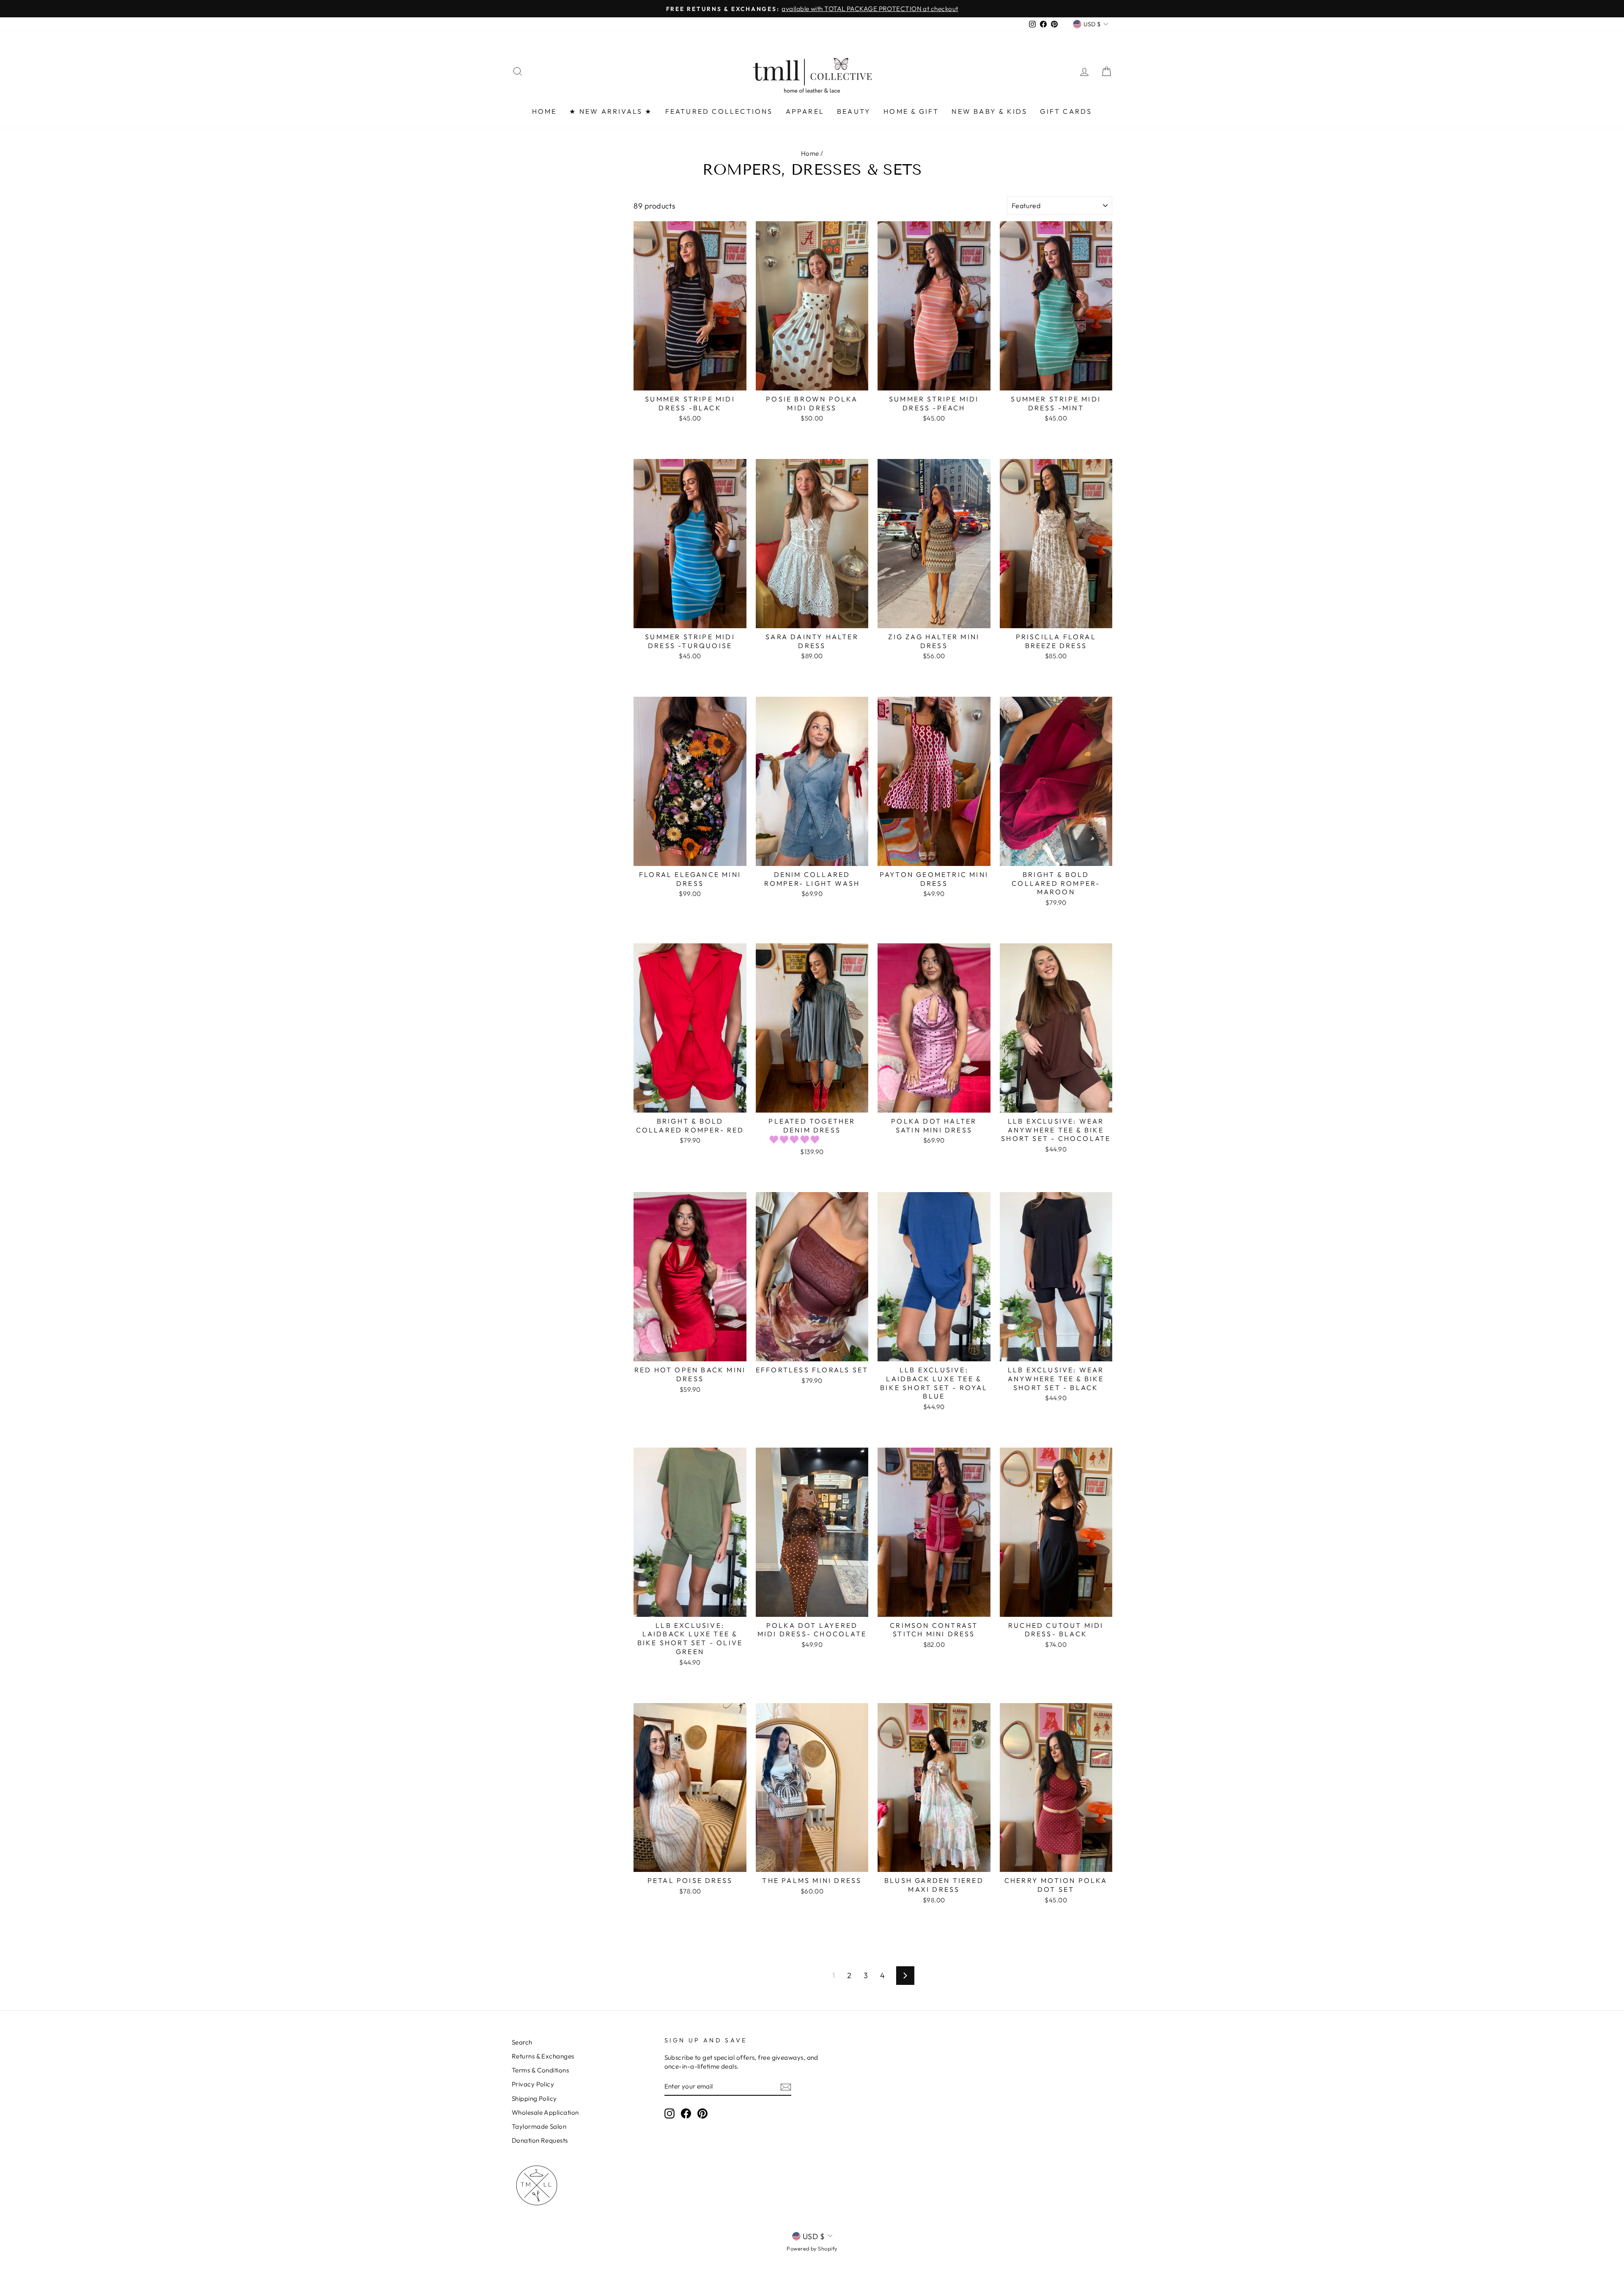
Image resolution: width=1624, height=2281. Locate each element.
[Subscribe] (786, 2087)
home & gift (911, 111)
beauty (854, 111)
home (545, 111)
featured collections (719, 111)
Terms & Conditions (540, 2070)
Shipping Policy (534, 2098)
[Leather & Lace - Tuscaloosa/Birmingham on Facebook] (686, 2113)
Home (810, 153)
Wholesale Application (545, 2112)
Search (522, 2042)
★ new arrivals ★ (611, 111)
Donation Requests (540, 2140)
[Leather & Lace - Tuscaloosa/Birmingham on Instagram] (669, 2113)
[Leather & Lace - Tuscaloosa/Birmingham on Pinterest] (702, 2113)
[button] (796, 1139)
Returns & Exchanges (543, 2056)
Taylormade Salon (539, 2126)
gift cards (1066, 111)
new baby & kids (989, 111)
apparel (805, 111)
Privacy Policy (533, 2084)
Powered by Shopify (812, 2248)
